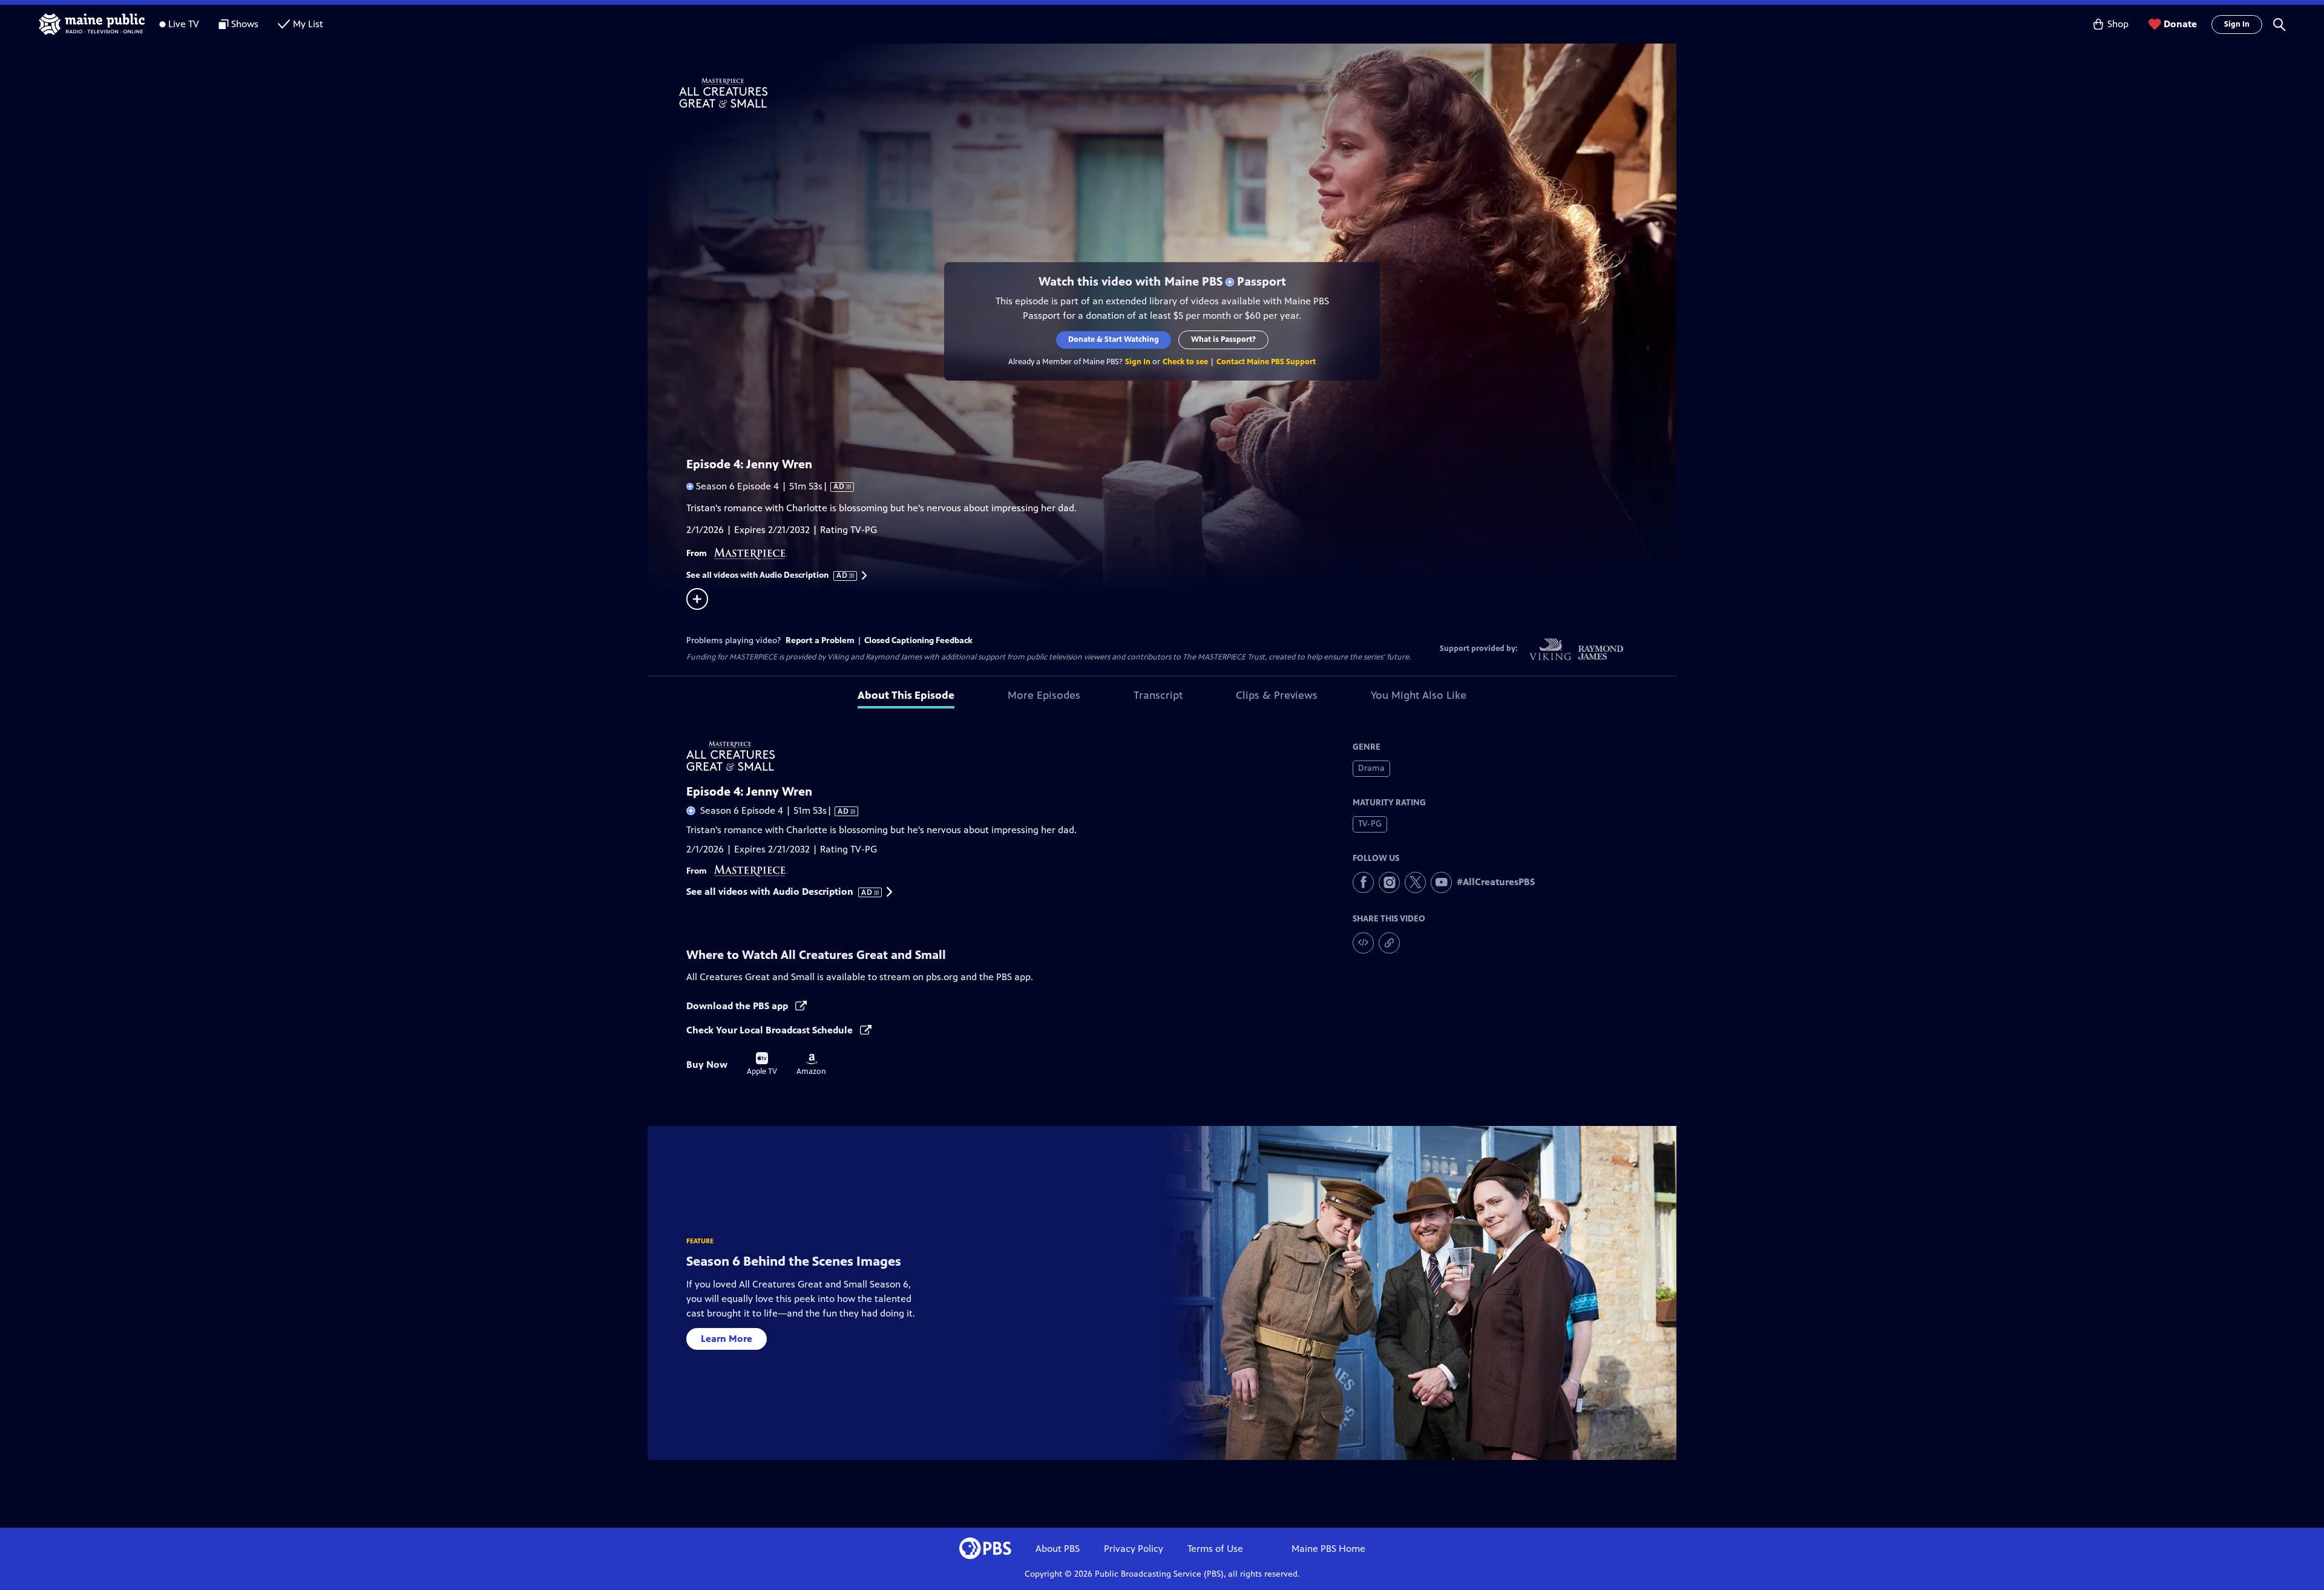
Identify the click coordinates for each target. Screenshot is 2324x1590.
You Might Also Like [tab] (1419, 695)
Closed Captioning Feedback (918, 640)
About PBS (1058, 1549)
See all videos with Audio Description (767, 575)
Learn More (727, 1339)
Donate (2180, 24)
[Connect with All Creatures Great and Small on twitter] (1415, 882)
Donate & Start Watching (1114, 339)
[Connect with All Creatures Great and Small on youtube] (1441, 882)
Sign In (2237, 24)
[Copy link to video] (1389, 943)
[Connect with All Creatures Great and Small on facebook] (1363, 882)
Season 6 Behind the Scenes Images (794, 1261)
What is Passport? (1223, 339)
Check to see (1185, 362)
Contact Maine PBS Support (1266, 362)
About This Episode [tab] (906, 695)
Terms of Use (1215, 1549)
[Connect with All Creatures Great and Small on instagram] (1389, 882)
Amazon (811, 1065)
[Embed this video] (1363, 943)
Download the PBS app (738, 1006)
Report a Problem (820, 640)
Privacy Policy (1134, 1549)
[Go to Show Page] (1178, 93)
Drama (1371, 768)
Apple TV (762, 1064)
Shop (2118, 24)
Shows (245, 24)
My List (308, 24)
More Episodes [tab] (1044, 695)
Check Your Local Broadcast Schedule (771, 1030)
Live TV (184, 24)
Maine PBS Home (1328, 1549)
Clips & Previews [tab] (1277, 695)
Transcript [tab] (1158, 695)
